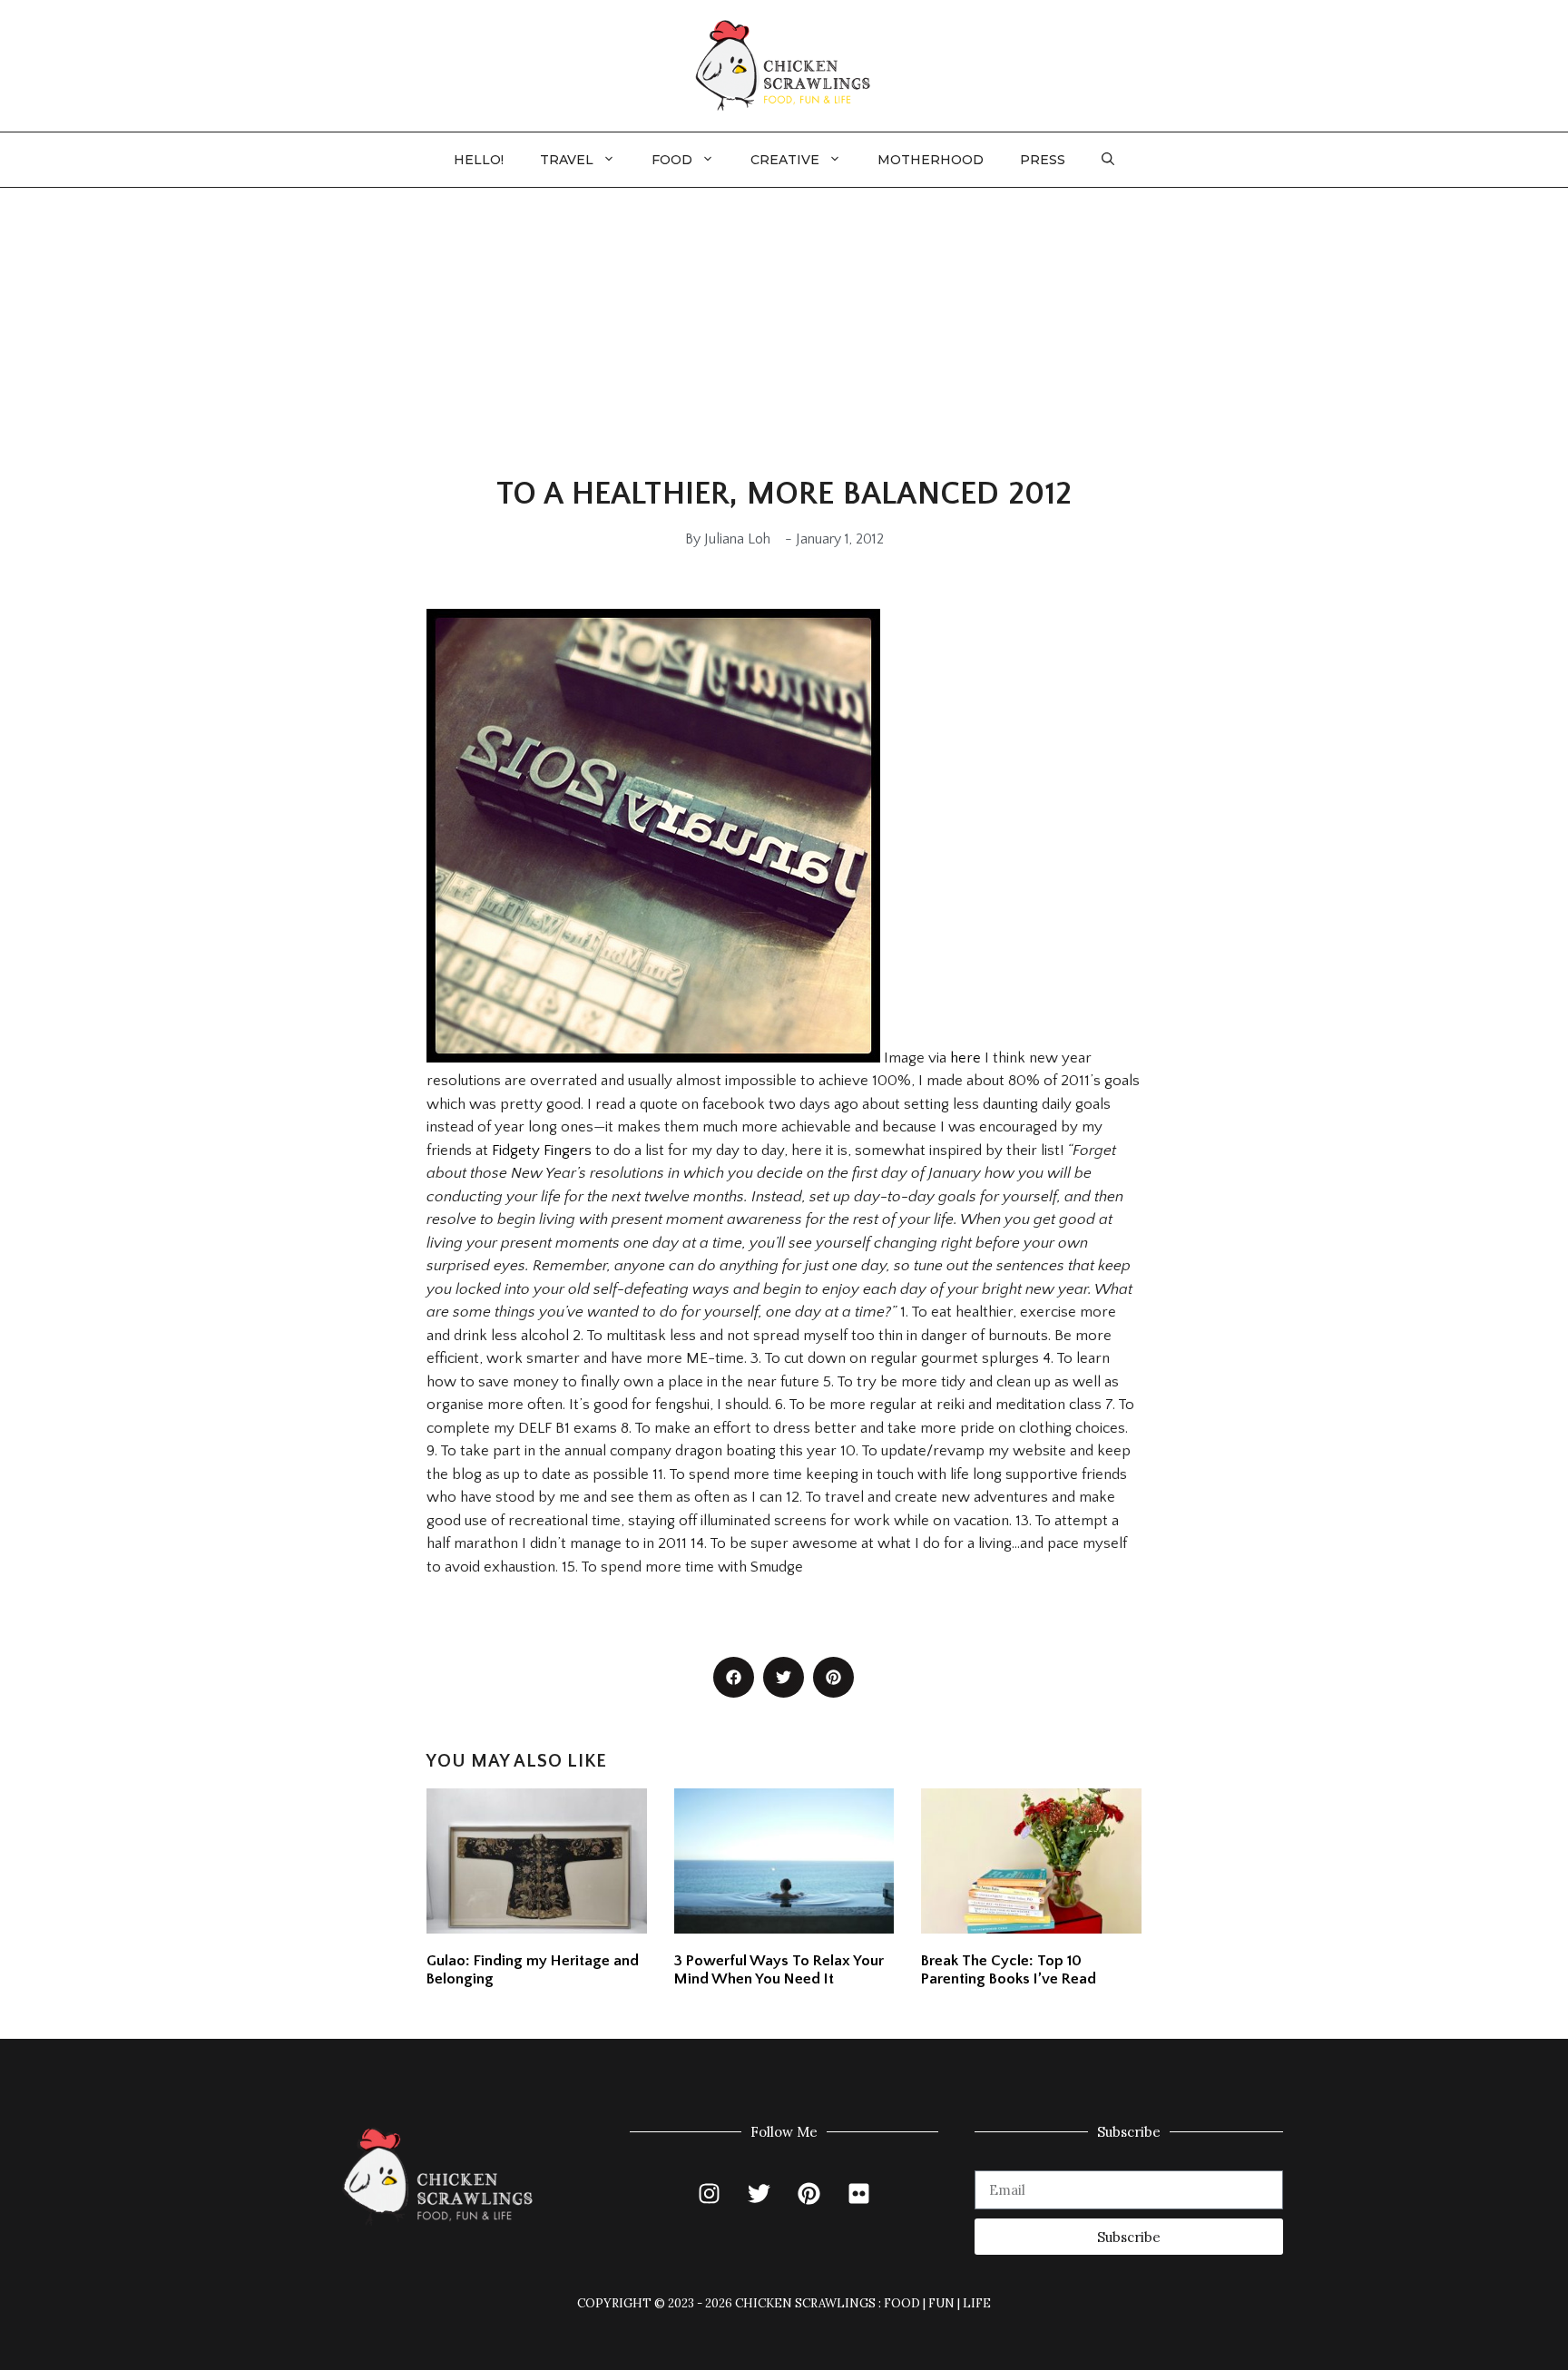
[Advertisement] (784, 324)
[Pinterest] (809, 2193)
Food (672, 160)
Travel (567, 160)
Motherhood (931, 160)
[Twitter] (759, 2193)
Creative (785, 160)
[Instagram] (710, 2193)
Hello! (479, 160)
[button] (1108, 160)
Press (1043, 160)
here (965, 1058)
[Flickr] (859, 2193)
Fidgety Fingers (542, 1151)
